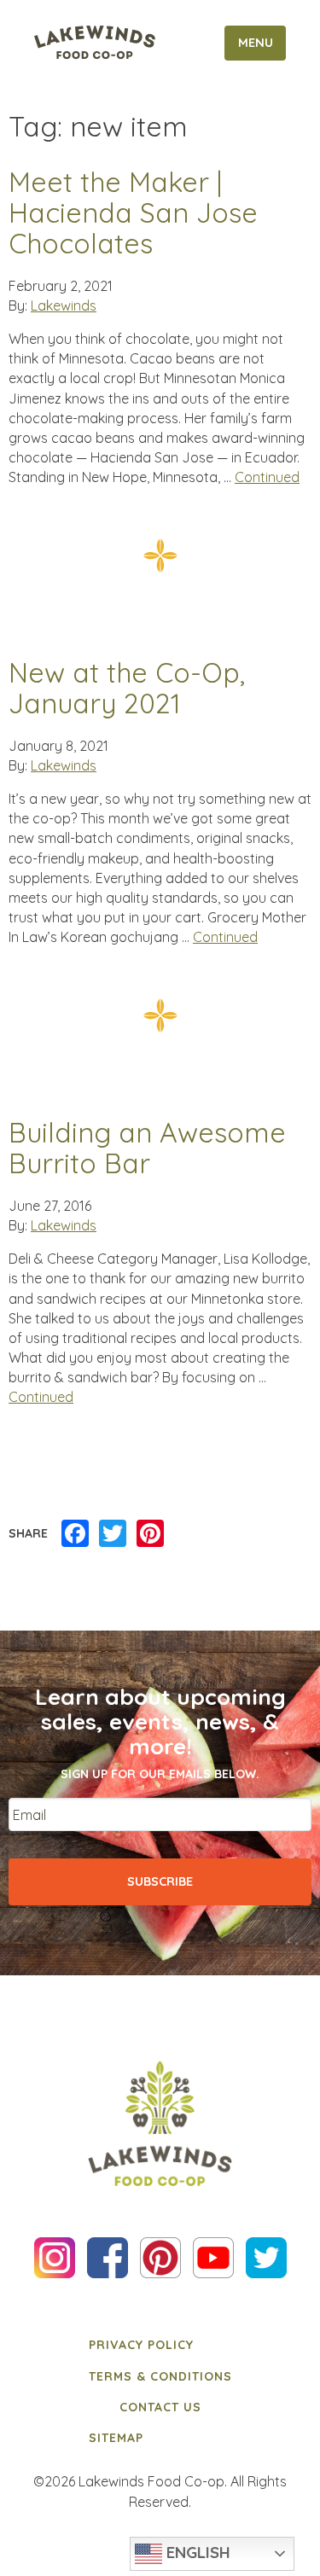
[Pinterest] (150, 1534)
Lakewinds (64, 305)
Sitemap (116, 2438)
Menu (256, 43)
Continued (267, 477)
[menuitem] (160, 2345)
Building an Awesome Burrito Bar (147, 1148)
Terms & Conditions (160, 2376)
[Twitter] (113, 1534)
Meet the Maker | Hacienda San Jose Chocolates (133, 213)
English (196, 2552)
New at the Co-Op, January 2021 (127, 688)
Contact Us (160, 2407)
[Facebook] (75, 1534)
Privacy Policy (141, 2345)
